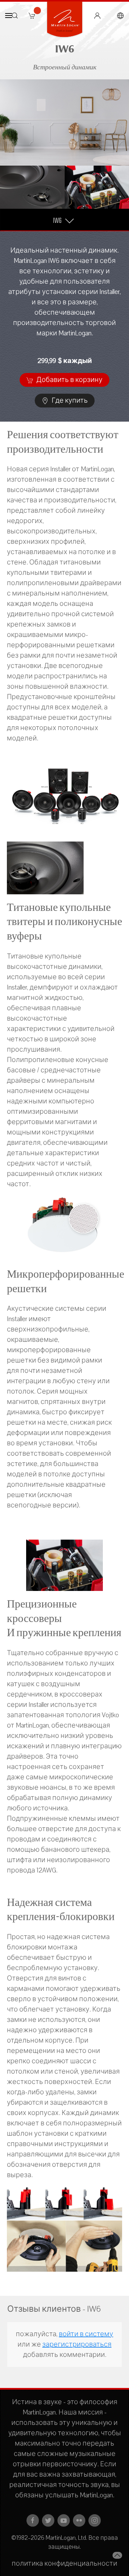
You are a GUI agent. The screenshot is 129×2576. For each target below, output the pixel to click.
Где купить (69, 401)
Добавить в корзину (69, 380)
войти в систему (86, 2334)
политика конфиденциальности (64, 2564)
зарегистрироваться (77, 2344)
